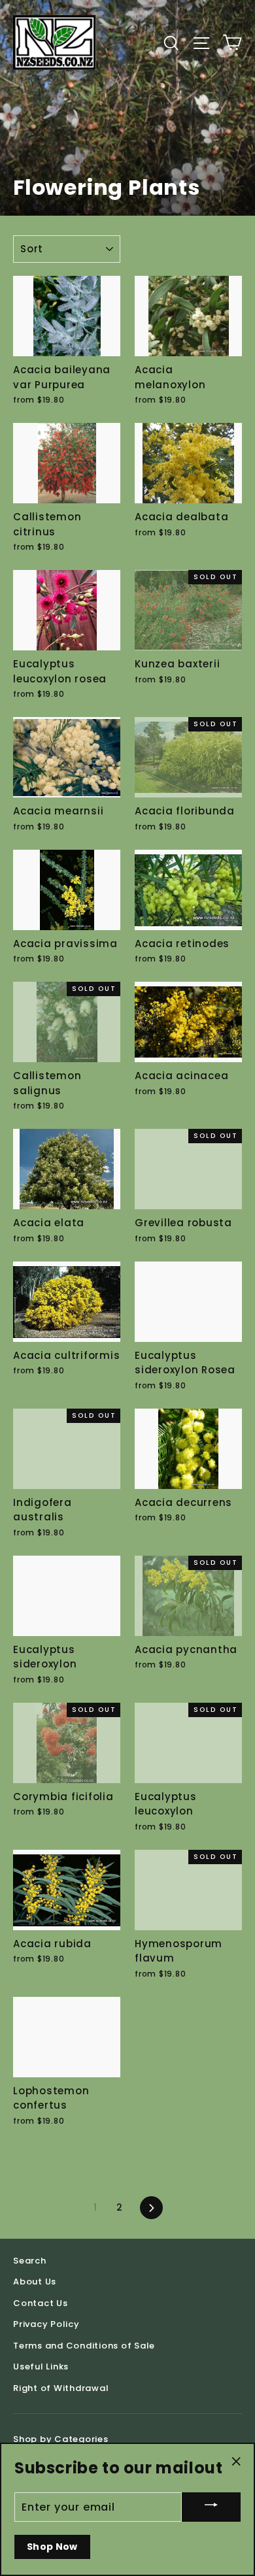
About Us (35, 2282)
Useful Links (41, 2367)
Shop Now (52, 2547)
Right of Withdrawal (61, 2388)
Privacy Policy (46, 2324)
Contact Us (41, 2303)
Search (30, 2261)
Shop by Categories (61, 2439)
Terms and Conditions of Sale (84, 2346)
